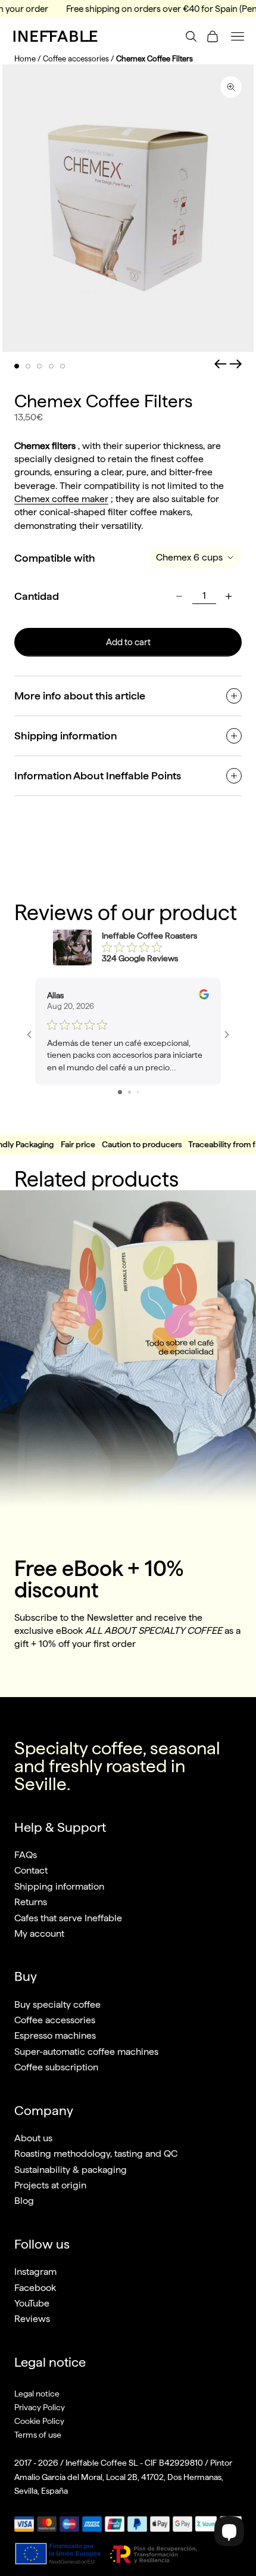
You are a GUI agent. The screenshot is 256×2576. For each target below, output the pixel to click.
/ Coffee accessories (73, 59)
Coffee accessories (55, 2020)
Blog (24, 2201)
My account (39, 1933)
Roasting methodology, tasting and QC (96, 2154)
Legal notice (37, 2394)
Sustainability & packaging (71, 2170)
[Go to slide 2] (129, 1092)
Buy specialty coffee (57, 2004)
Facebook (35, 2288)
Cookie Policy (39, 2421)
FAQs (26, 1855)
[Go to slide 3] (138, 1092)
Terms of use (38, 2435)
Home (25, 59)
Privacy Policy (40, 2407)
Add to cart (128, 642)
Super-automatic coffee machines (86, 2052)
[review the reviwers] (204, 994)
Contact (31, 1870)
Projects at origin (50, 2185)
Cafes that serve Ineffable (68, 1918)
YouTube (32, 2303)
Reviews (32, 2319)
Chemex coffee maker (61, 499)
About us (33, 2138)
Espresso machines (55, 2035)
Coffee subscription (56, 2067)
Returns (31, 1902)
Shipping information (59, 1886)
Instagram (35, 2272)
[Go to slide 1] (120, 1092)
